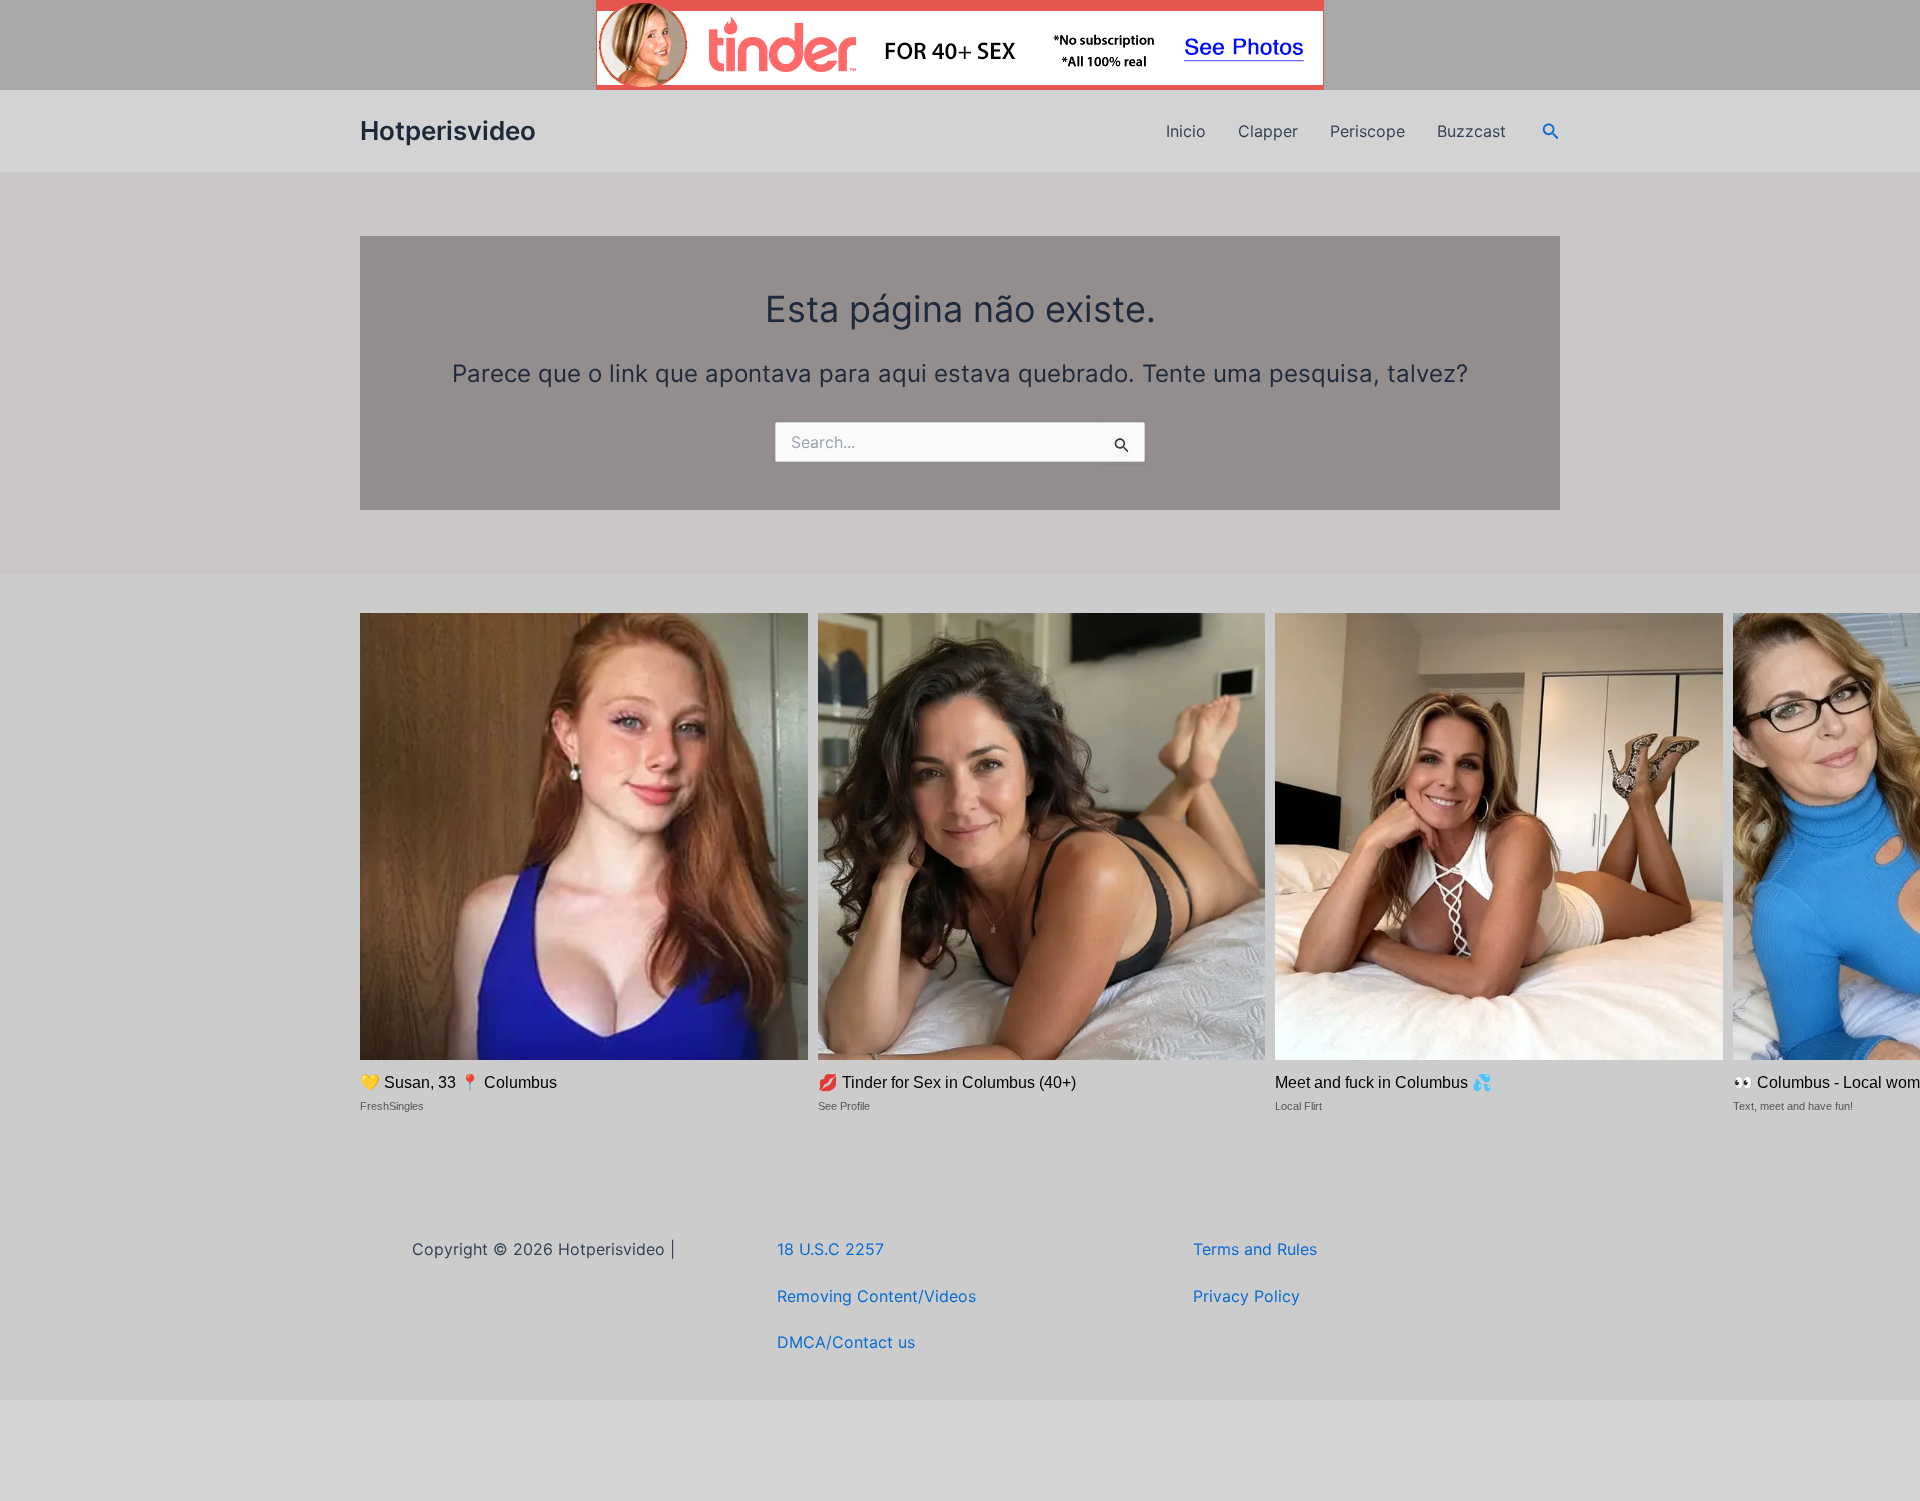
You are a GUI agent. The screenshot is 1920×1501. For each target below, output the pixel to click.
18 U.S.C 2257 (830, 1249)
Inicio (1186, 131)
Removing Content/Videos (876, 1296)
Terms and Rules (1255, 1249)
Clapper (1268, 131)
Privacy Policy (1246, 1296)
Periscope (1367, 131)
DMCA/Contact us (846, 1342)
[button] (1551, 131)
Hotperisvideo (448, 130)
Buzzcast (1471, 131)
